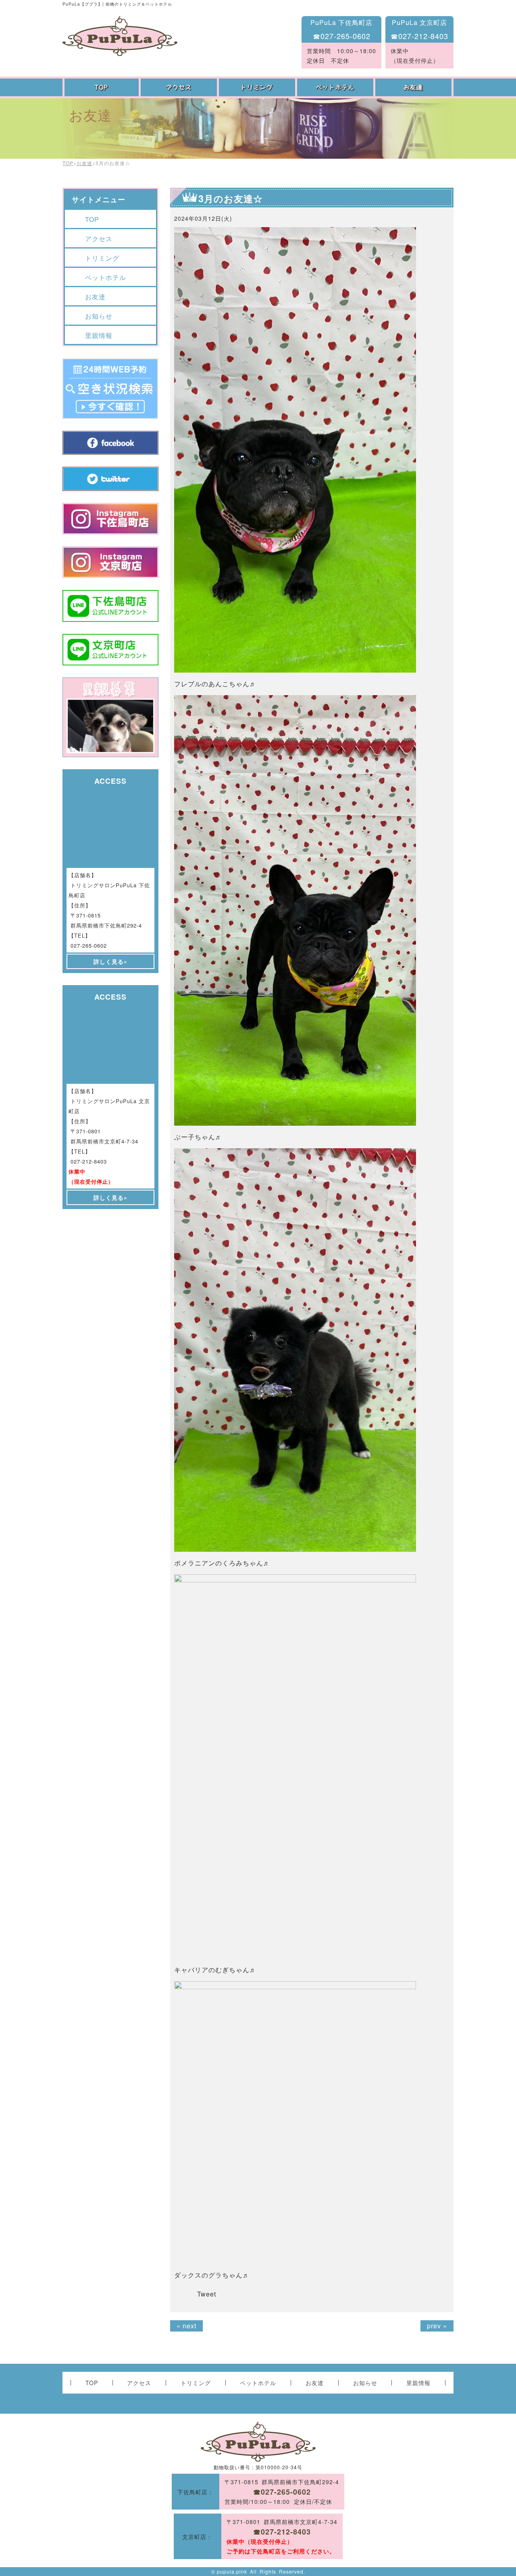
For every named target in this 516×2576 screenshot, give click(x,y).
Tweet (207, 2294)
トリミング (258, 87)
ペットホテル (336, 87)
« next (186, 2326)
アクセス (180, 87)
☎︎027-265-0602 (342, 36)
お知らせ (99, 316)
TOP (102, 87)
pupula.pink (232, 2571)
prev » (437, 2326)
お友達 (414, 87)
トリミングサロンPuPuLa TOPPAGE (120, 36)
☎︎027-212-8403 (419, 36)
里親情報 (99, 335)
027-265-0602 (89, 945)
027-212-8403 (89, 1161)
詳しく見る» (110, 961)
